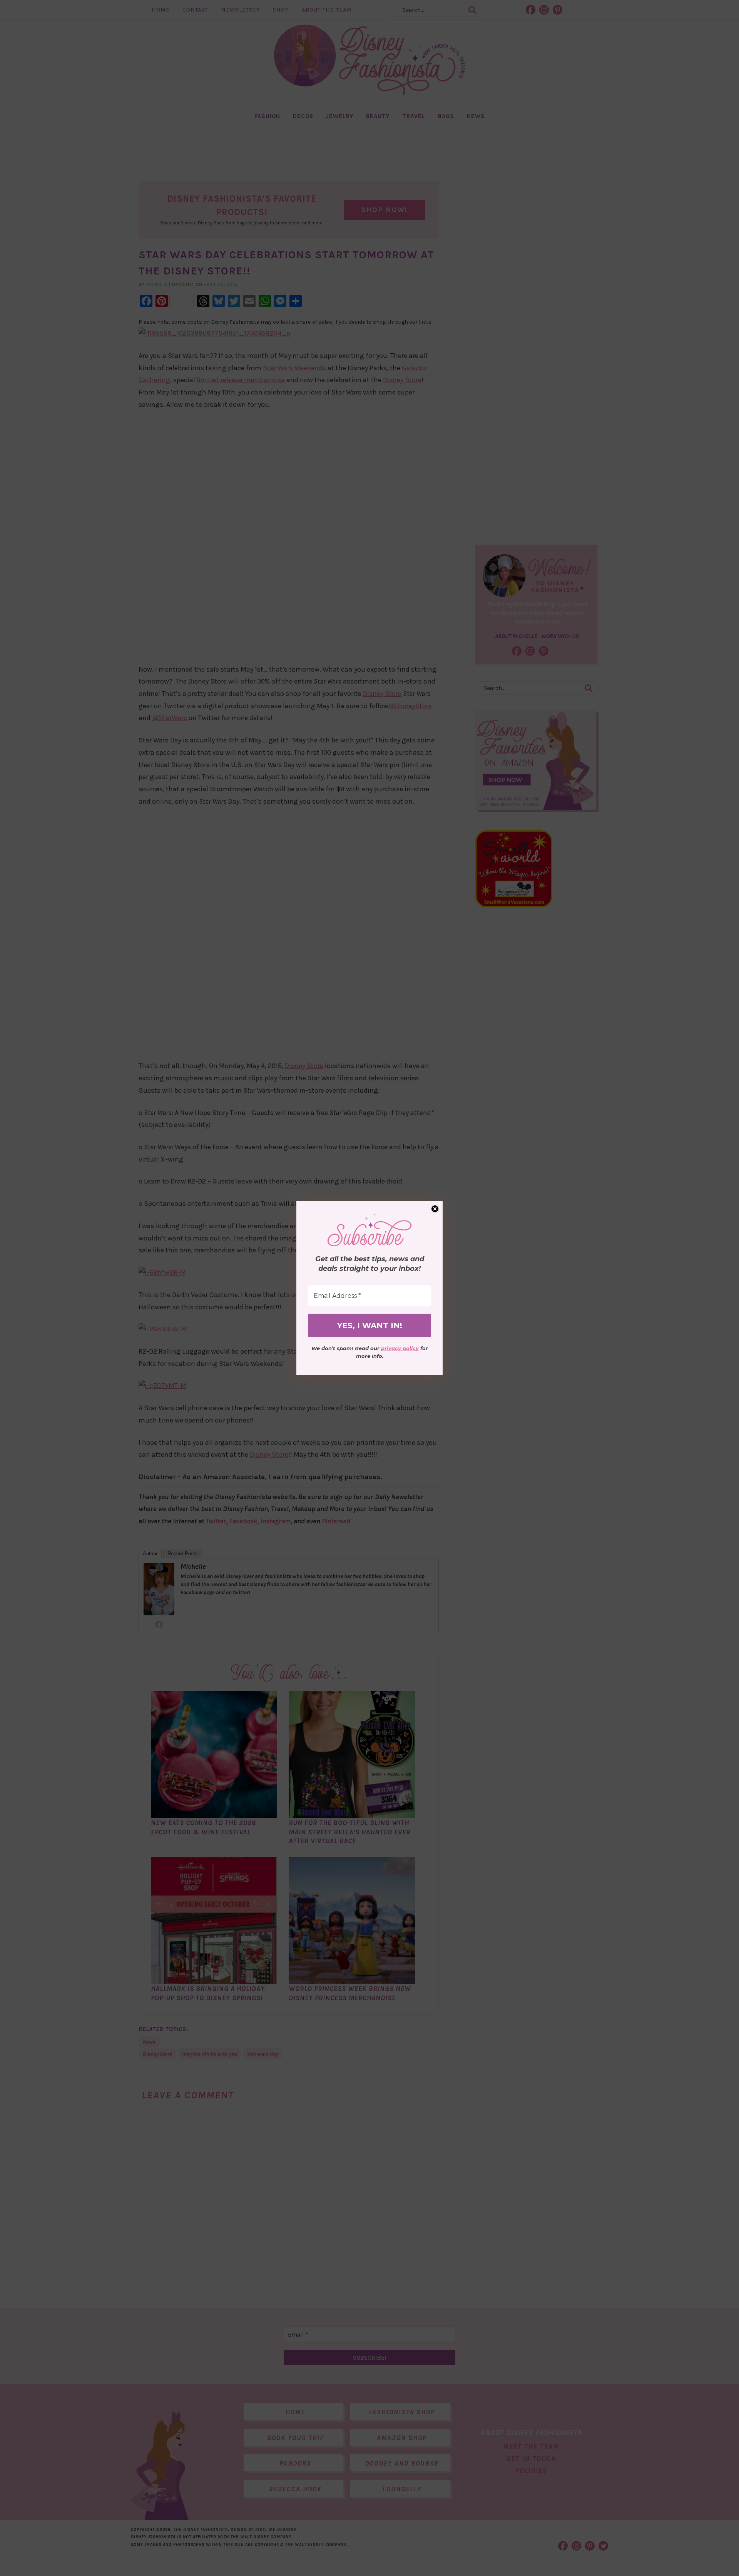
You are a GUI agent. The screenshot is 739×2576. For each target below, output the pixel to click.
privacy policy (400, 1348)
